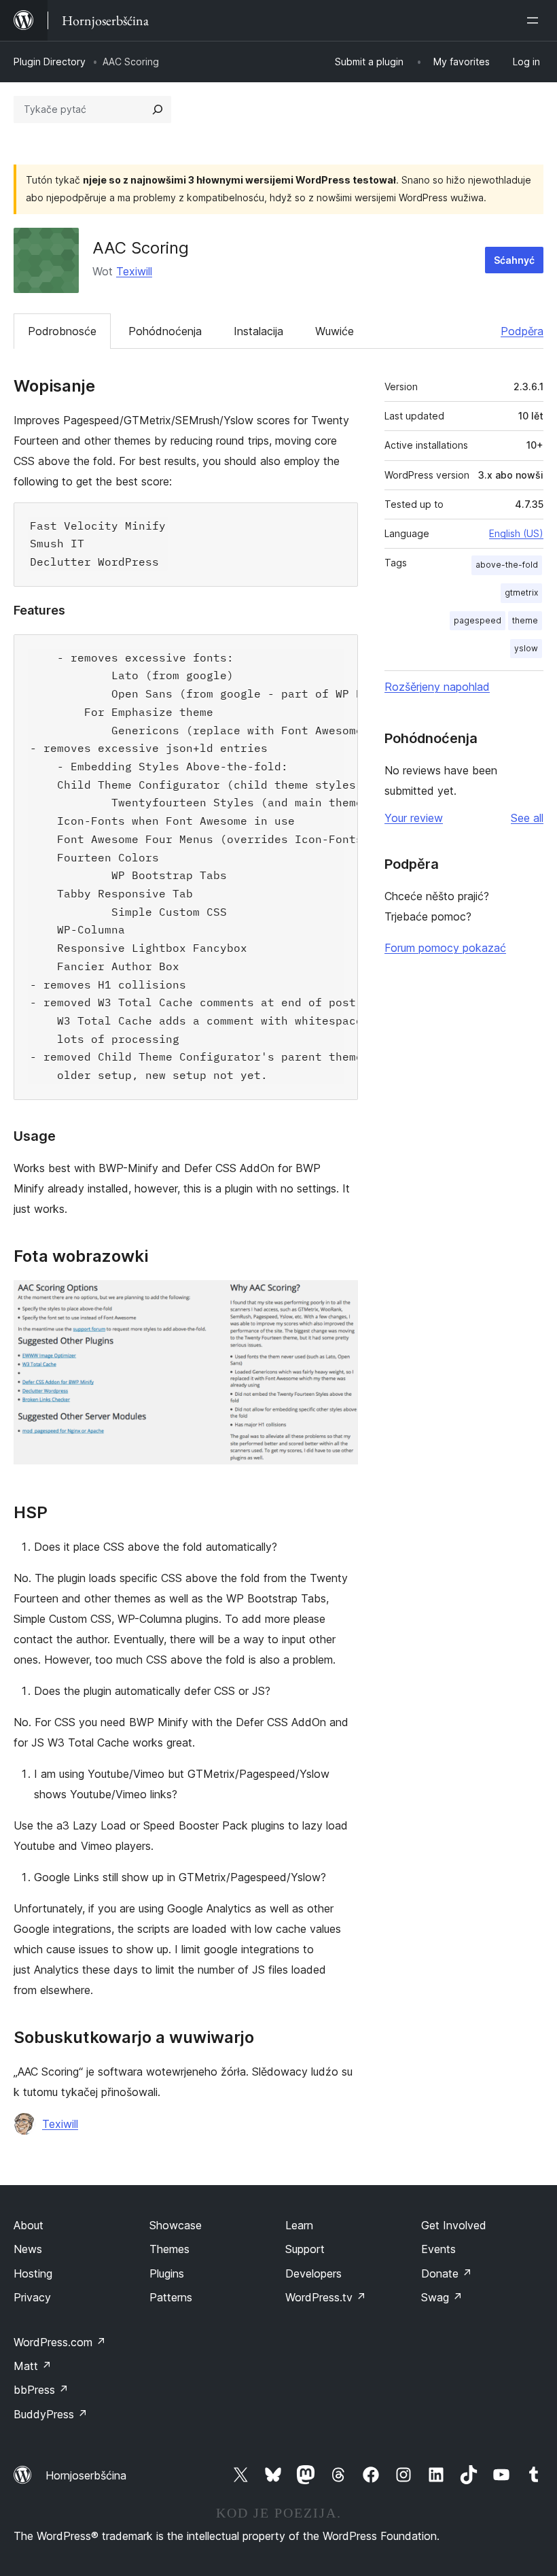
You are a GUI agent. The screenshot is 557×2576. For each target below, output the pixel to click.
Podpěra (522, 331)
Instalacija (258, 331)
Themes (169, 2249)
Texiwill (134, 271)
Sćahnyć (514, 260)
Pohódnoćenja (165, 331)
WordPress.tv (326, 2297)
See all (527, 818)
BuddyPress (51, 2414)
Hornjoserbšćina (86, 2475)
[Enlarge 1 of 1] (340, 1299)
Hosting (33, 2273)
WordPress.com (60, 2342)
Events (438, 2249)
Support (305, 2249)
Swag (442, 2297)
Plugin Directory (50, 62)
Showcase (176, 2225)
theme (525, 620)
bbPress (41, 2390)
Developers (313, 2273)
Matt (33, 2366)
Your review (414, 818)
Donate (447, 2273)
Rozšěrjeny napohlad (437, 687)
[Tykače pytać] (158, 109)
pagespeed (478, 620)
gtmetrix (521, 593)
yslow (526, 648)
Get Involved (454, 2225)
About (29, 2225)
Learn (299, 2225)
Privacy (32, 2297)
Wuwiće (335, 331)
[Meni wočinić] (535, 20)
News (28, 2249)
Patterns (171, 2297)
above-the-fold (507, 565)
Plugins (167, 2273)
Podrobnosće (62, 331)
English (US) (516, 533)
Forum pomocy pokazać (445, 948)
